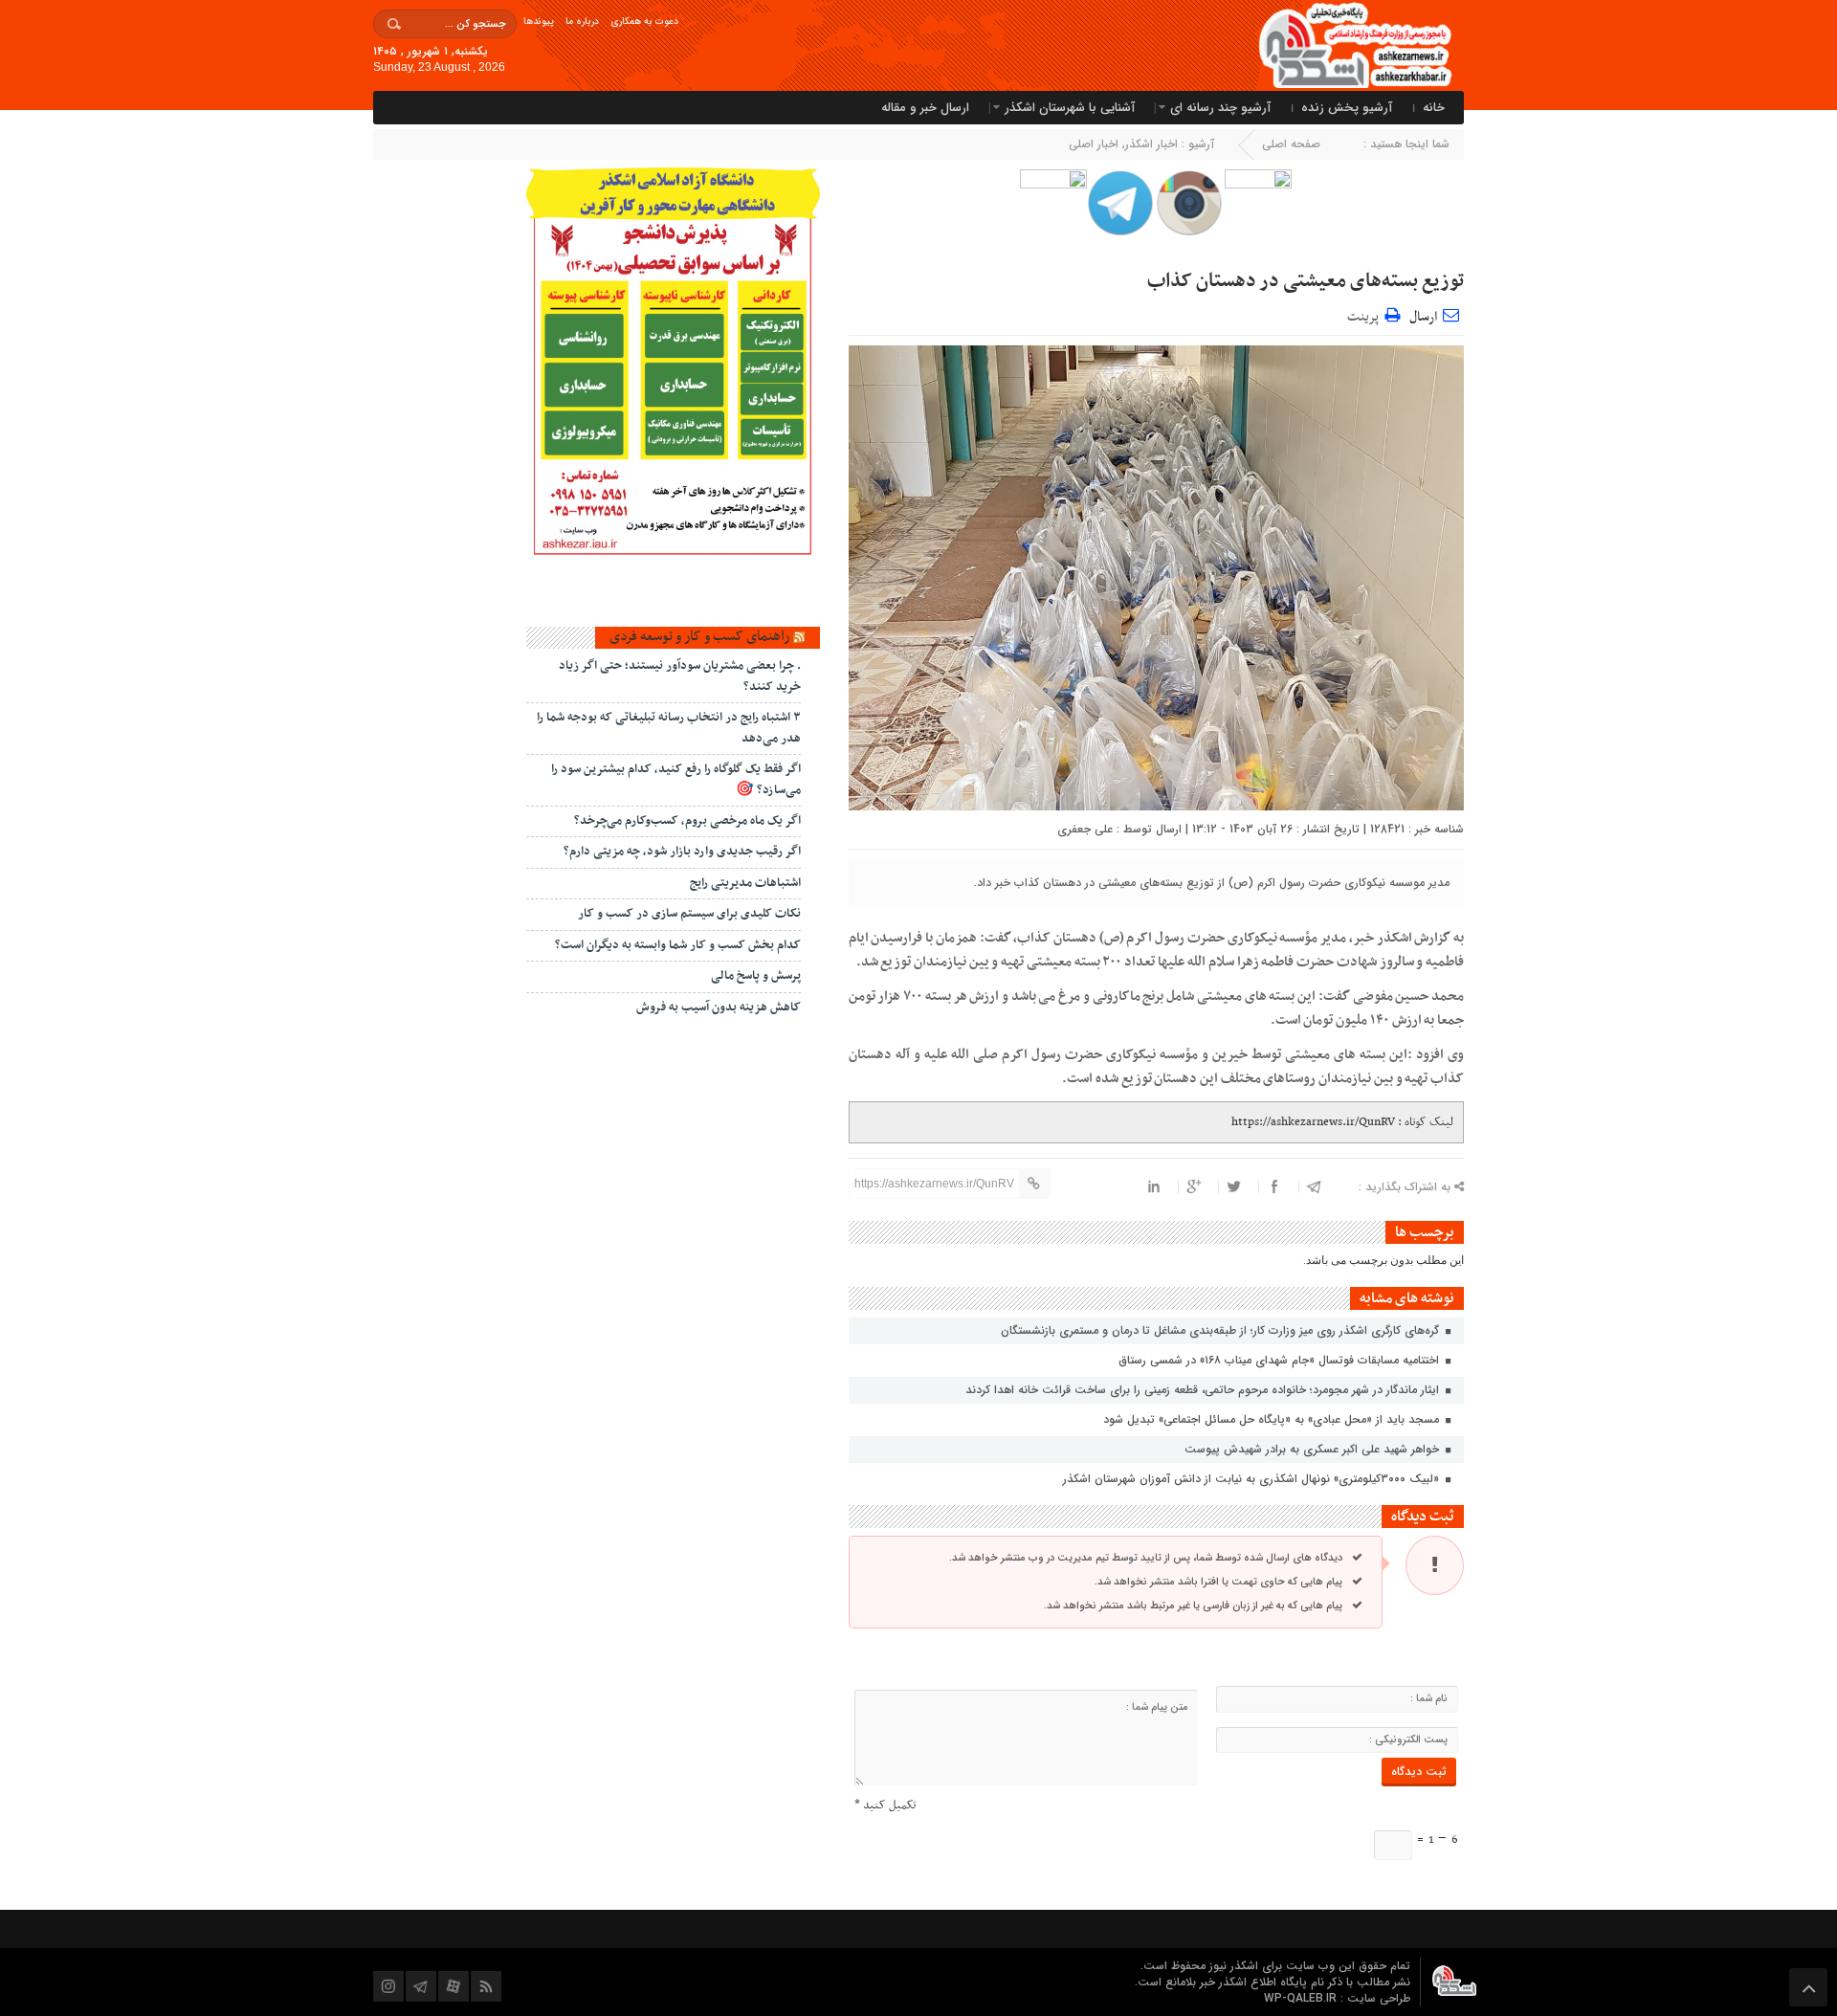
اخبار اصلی (1094, 144)
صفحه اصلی (1291, 144)
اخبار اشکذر (1151, 144)
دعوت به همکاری (644, 22)
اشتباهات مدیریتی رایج (745, 883)
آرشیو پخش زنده (1347, 108)
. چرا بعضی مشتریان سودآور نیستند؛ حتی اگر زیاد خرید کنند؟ (680, 676)
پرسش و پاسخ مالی (756, 976)
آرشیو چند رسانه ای (1220, 108)
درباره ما (582, 22)
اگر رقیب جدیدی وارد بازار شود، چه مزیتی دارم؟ (682, 852)
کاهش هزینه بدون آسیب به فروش (719, 1008)
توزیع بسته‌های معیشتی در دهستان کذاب (1306, 281)
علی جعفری (1085, 829)
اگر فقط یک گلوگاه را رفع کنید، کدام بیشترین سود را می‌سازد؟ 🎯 (676, 779)
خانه (1434, 108)
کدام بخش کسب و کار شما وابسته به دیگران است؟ (678, 945)
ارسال (1423, 317)
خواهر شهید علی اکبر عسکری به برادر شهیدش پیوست (1314, 1449)
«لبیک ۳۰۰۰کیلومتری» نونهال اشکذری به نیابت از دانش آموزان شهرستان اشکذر (1253, 1479)
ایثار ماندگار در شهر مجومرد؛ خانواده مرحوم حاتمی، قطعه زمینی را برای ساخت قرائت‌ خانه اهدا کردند (1204, 1390)
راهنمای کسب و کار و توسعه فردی (699, 636)
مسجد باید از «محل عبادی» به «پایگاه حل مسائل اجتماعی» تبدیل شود (1273, 1419)
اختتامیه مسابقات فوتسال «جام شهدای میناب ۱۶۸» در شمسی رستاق (1281, 1360)
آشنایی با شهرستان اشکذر (1070, 108)
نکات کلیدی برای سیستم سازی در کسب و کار (689, 914)
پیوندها (539, 22)
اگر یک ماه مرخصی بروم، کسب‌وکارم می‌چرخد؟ (687, 821)
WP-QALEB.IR (1302, 1998)
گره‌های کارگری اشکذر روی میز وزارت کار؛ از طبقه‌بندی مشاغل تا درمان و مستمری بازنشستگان (1222, 1330)
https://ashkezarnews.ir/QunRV (1313, 1122)
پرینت (1366, 314)
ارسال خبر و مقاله (925, 108)
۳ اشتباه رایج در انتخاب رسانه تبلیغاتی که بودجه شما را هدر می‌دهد (669, 728)
